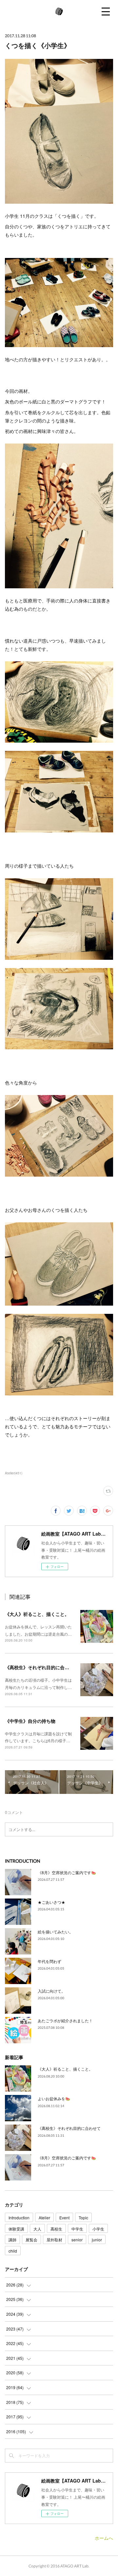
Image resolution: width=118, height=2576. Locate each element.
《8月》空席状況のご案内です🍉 (67, 1872)
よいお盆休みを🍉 (54, 2098)
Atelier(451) (14, 1473)
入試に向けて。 (51, 1991)
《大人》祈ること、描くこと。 (37, 1614)
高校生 (56, 2229)
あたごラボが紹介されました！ (65, 2020)
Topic (83, 2218)
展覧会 (31, 2240)
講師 (12, 2240)
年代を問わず (49, 1961)
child (13, 2251)
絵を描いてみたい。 (55, 1932)
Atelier (44, 2218)
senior (77, 2240)
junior (97, 2240)
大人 (37, 2229)
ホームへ (104, 2538)
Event (64, 2218)
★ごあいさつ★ (51, 1902)
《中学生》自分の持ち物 (30, 1721)
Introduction (19, 2218)
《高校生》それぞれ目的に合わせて (42, 1667)
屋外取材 (54, 2240)
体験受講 (16, 2229)
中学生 (77, 2229)
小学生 (98, 2229)
